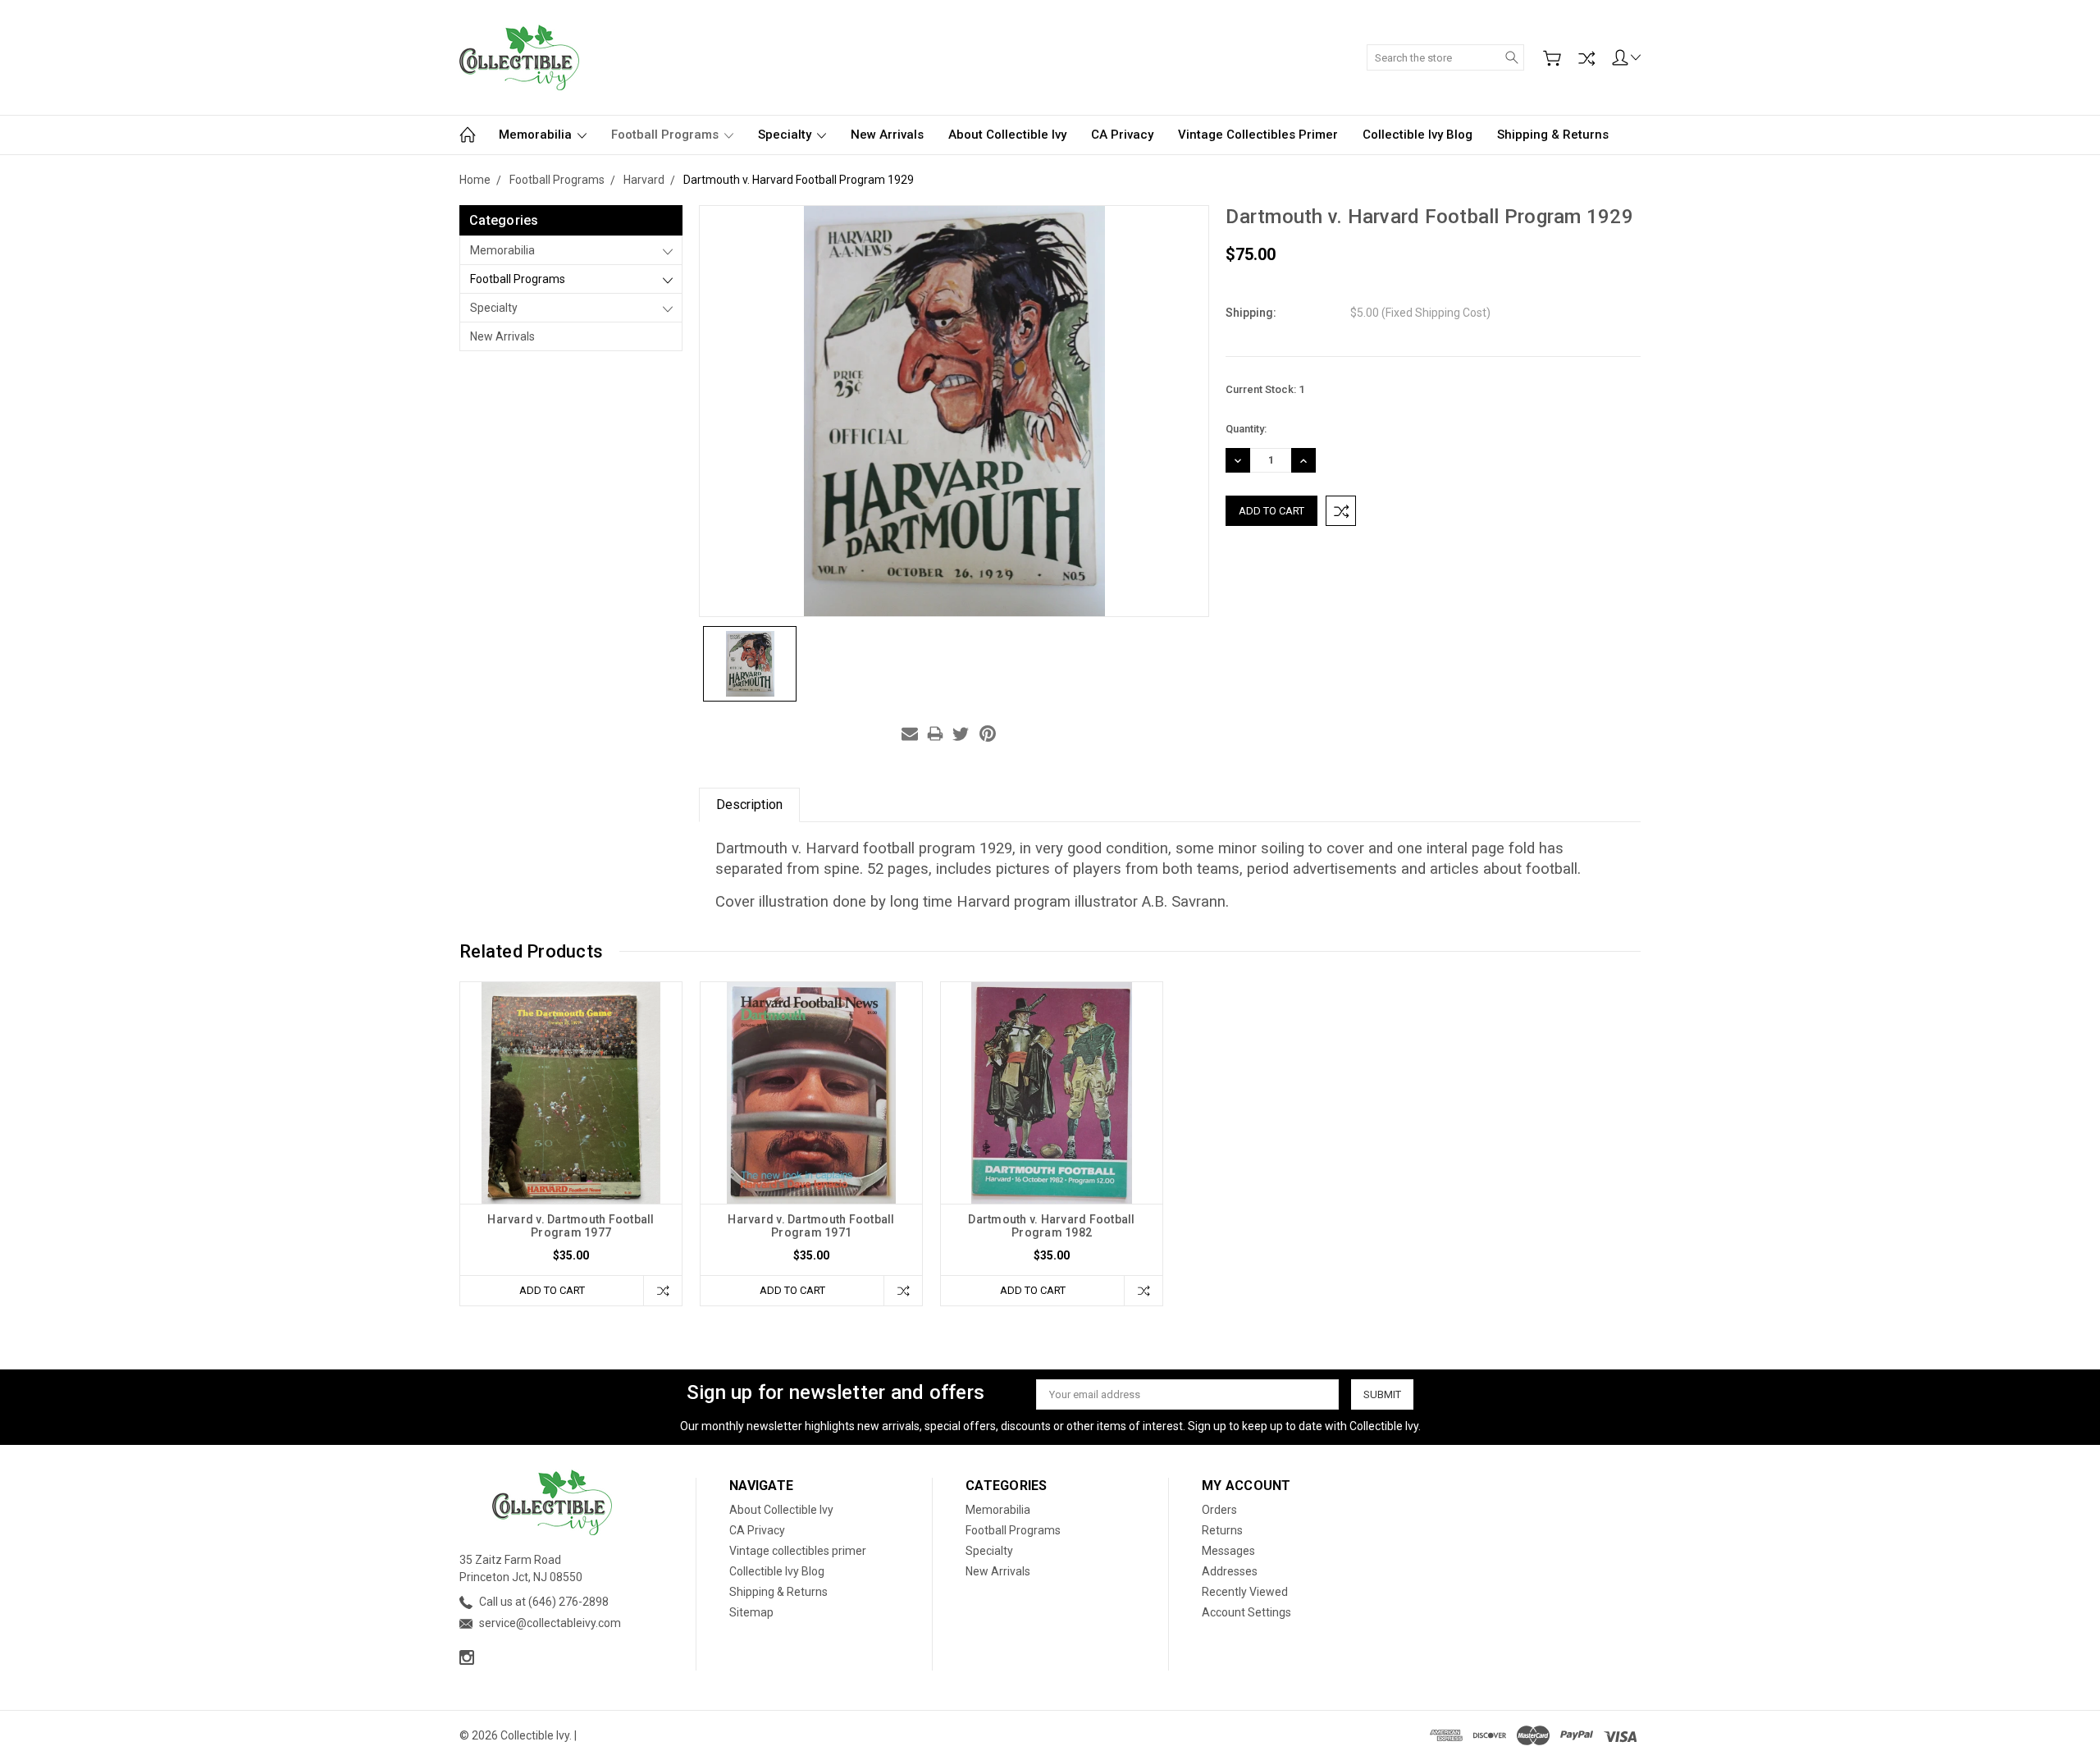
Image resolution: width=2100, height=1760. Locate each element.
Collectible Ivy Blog (1417, 135)
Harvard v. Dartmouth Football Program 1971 (811, 1226)
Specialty (786, 135)
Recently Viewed (1245, 1592)
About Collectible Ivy (1007, 135)
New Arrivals (887, 135)
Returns (1222, 1530)
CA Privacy (1122, 135)
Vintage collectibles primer (1258, 135)
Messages (1228, 1551)
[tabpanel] (571, 1144)
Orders (1219, 1510)
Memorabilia (537, 135)
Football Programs (667, 135)
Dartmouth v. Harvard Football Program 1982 (1051, 1226)
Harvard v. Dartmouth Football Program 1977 (571, 1226)
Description (749, 805)
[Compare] (1586, 58)
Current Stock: (1265, 389)
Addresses (1230, 1571)
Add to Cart (552, 1290)
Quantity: (1246, 429)
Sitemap (751, 1612)
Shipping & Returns (1553, 135)
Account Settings (1246, 1612)
